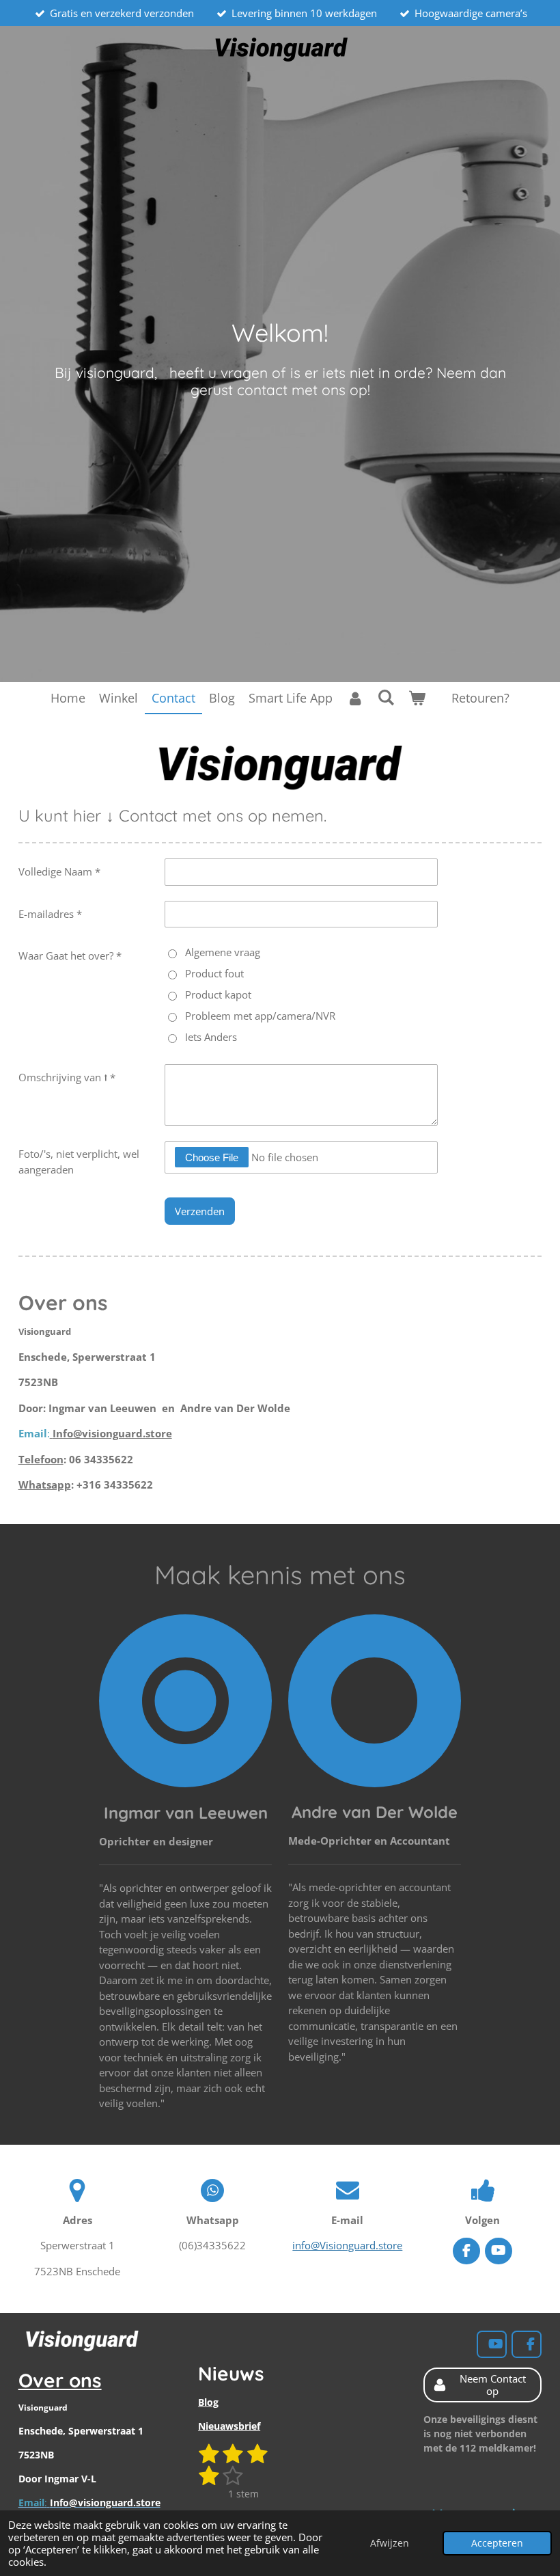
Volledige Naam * (59, 871)
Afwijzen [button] (390, 2543)
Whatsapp (45, 1484)
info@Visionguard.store (347, 2245)
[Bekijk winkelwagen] (417, 698)
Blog (208, 2402)
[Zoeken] (386, 697)
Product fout (214, 973)
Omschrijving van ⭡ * (67, 1077)
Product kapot (218, 994)
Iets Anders (211, 1037)
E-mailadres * (50, 914)
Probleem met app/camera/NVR (260, 1016)
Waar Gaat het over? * (70, 955)
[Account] (355, 698)
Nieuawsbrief (229, 2426)
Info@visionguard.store (112, 1433)
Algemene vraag (223, 952)
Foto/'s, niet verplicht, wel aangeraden (79, 1162)
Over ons (60, 2380)
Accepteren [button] (497, 2543)
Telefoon (41, 1459)
